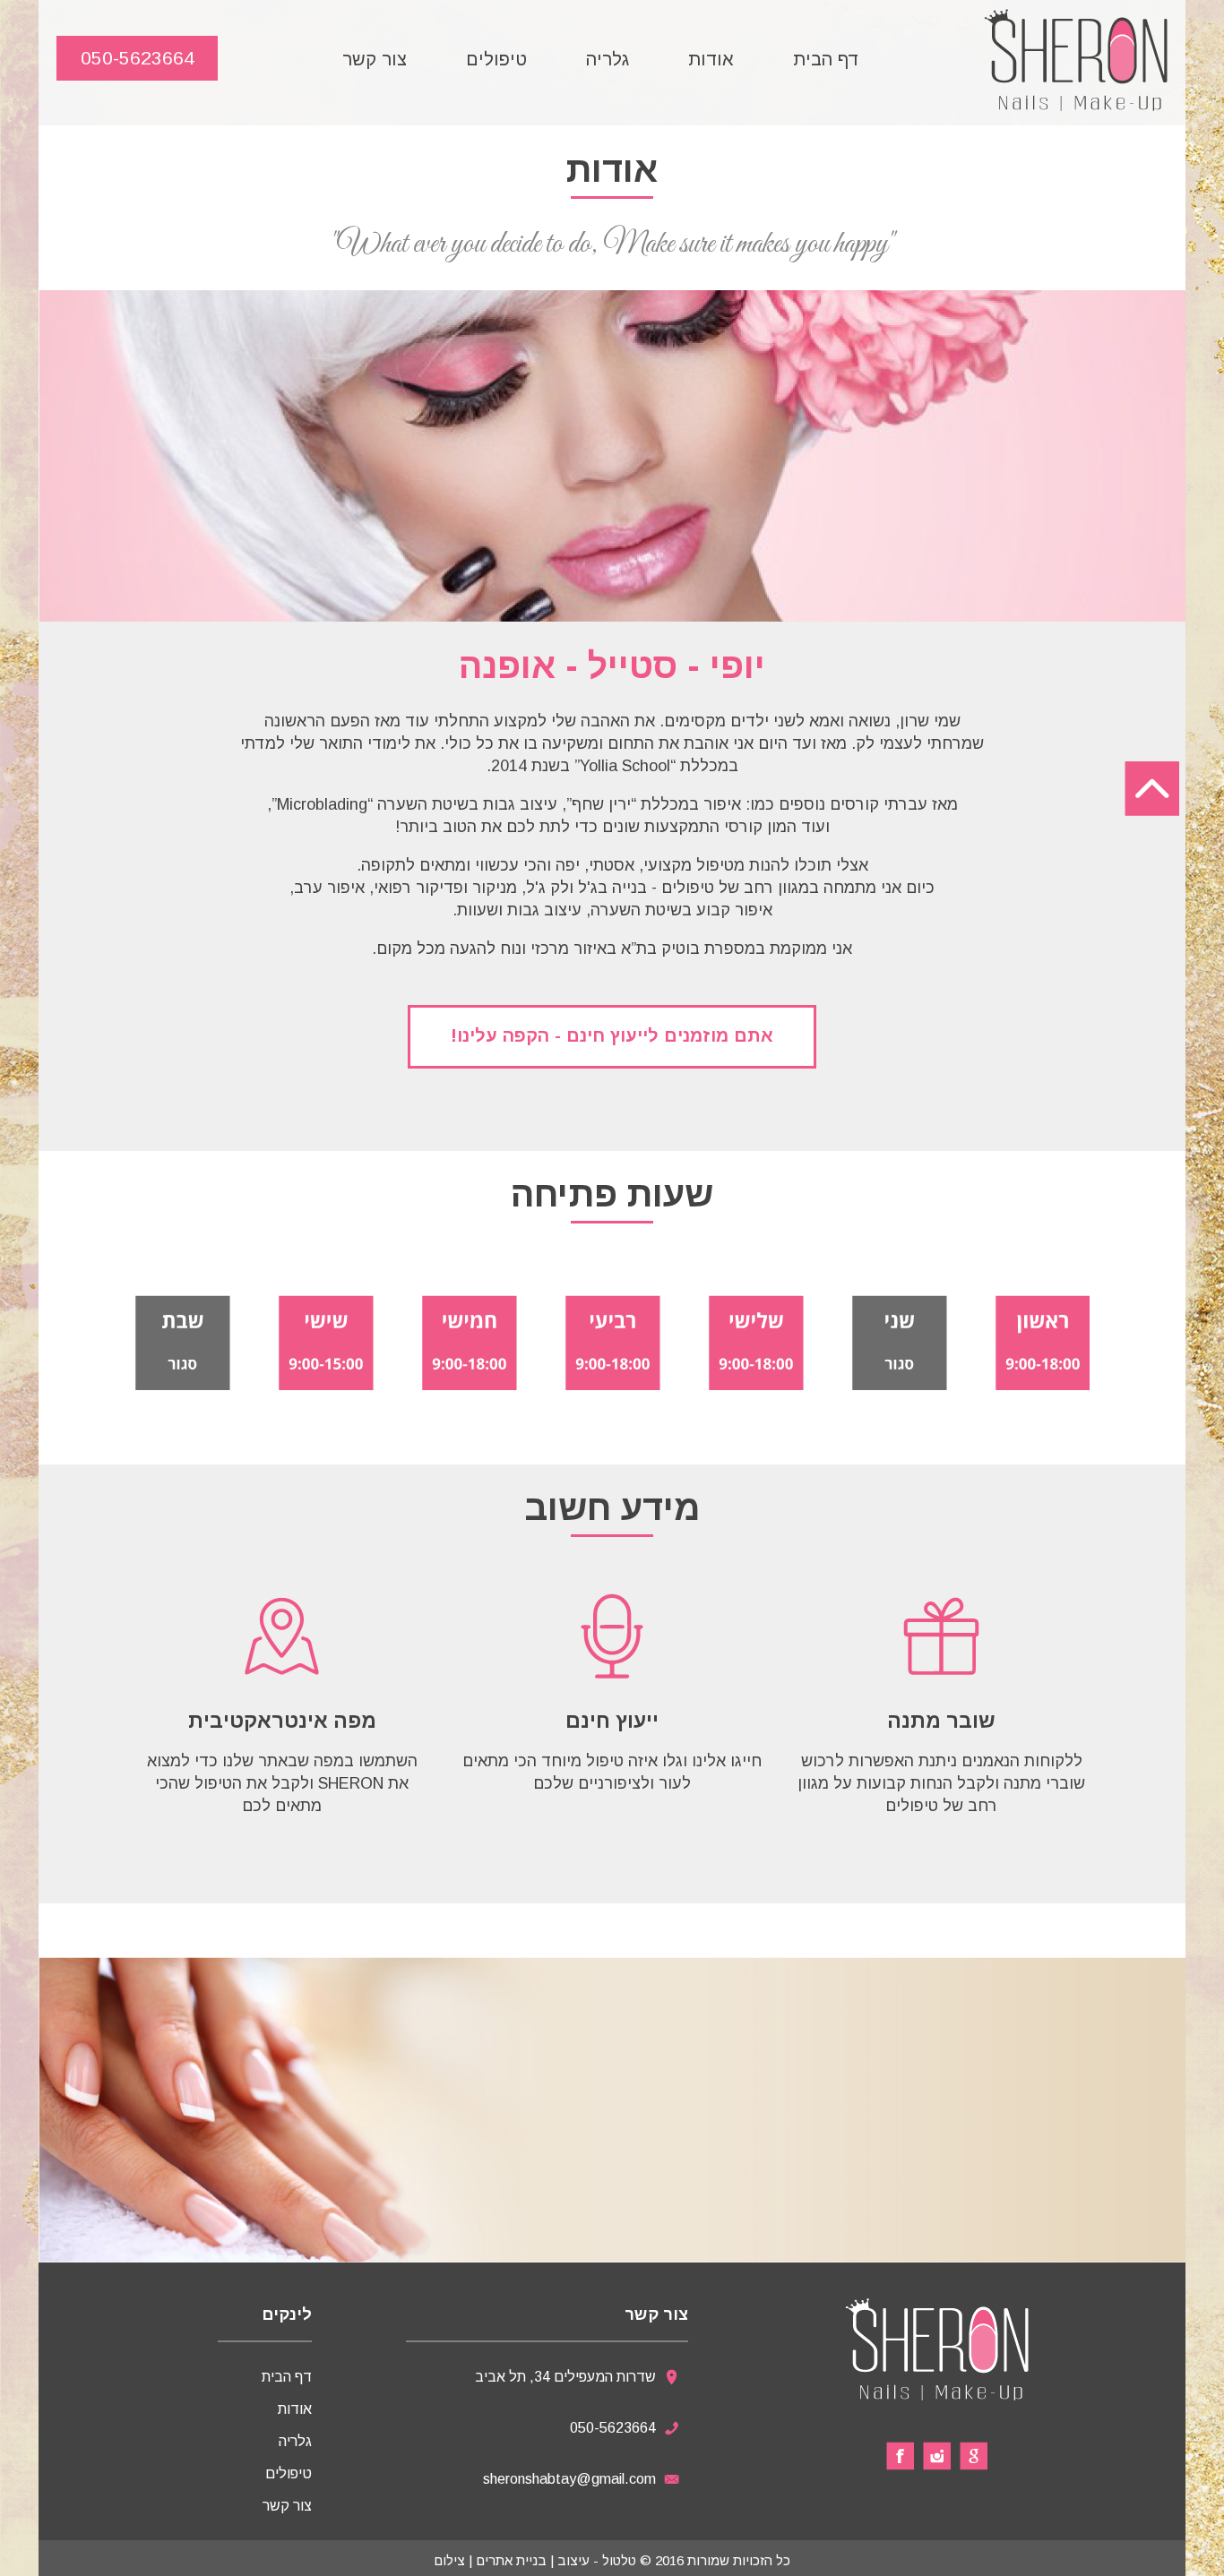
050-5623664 (138, 58)
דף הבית (826, 59)
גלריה (608, 59)
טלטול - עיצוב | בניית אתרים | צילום (535, 2560)
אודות (711, 59)
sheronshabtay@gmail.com (569, 2479)
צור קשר (375, 59)
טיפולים (496, 59)
